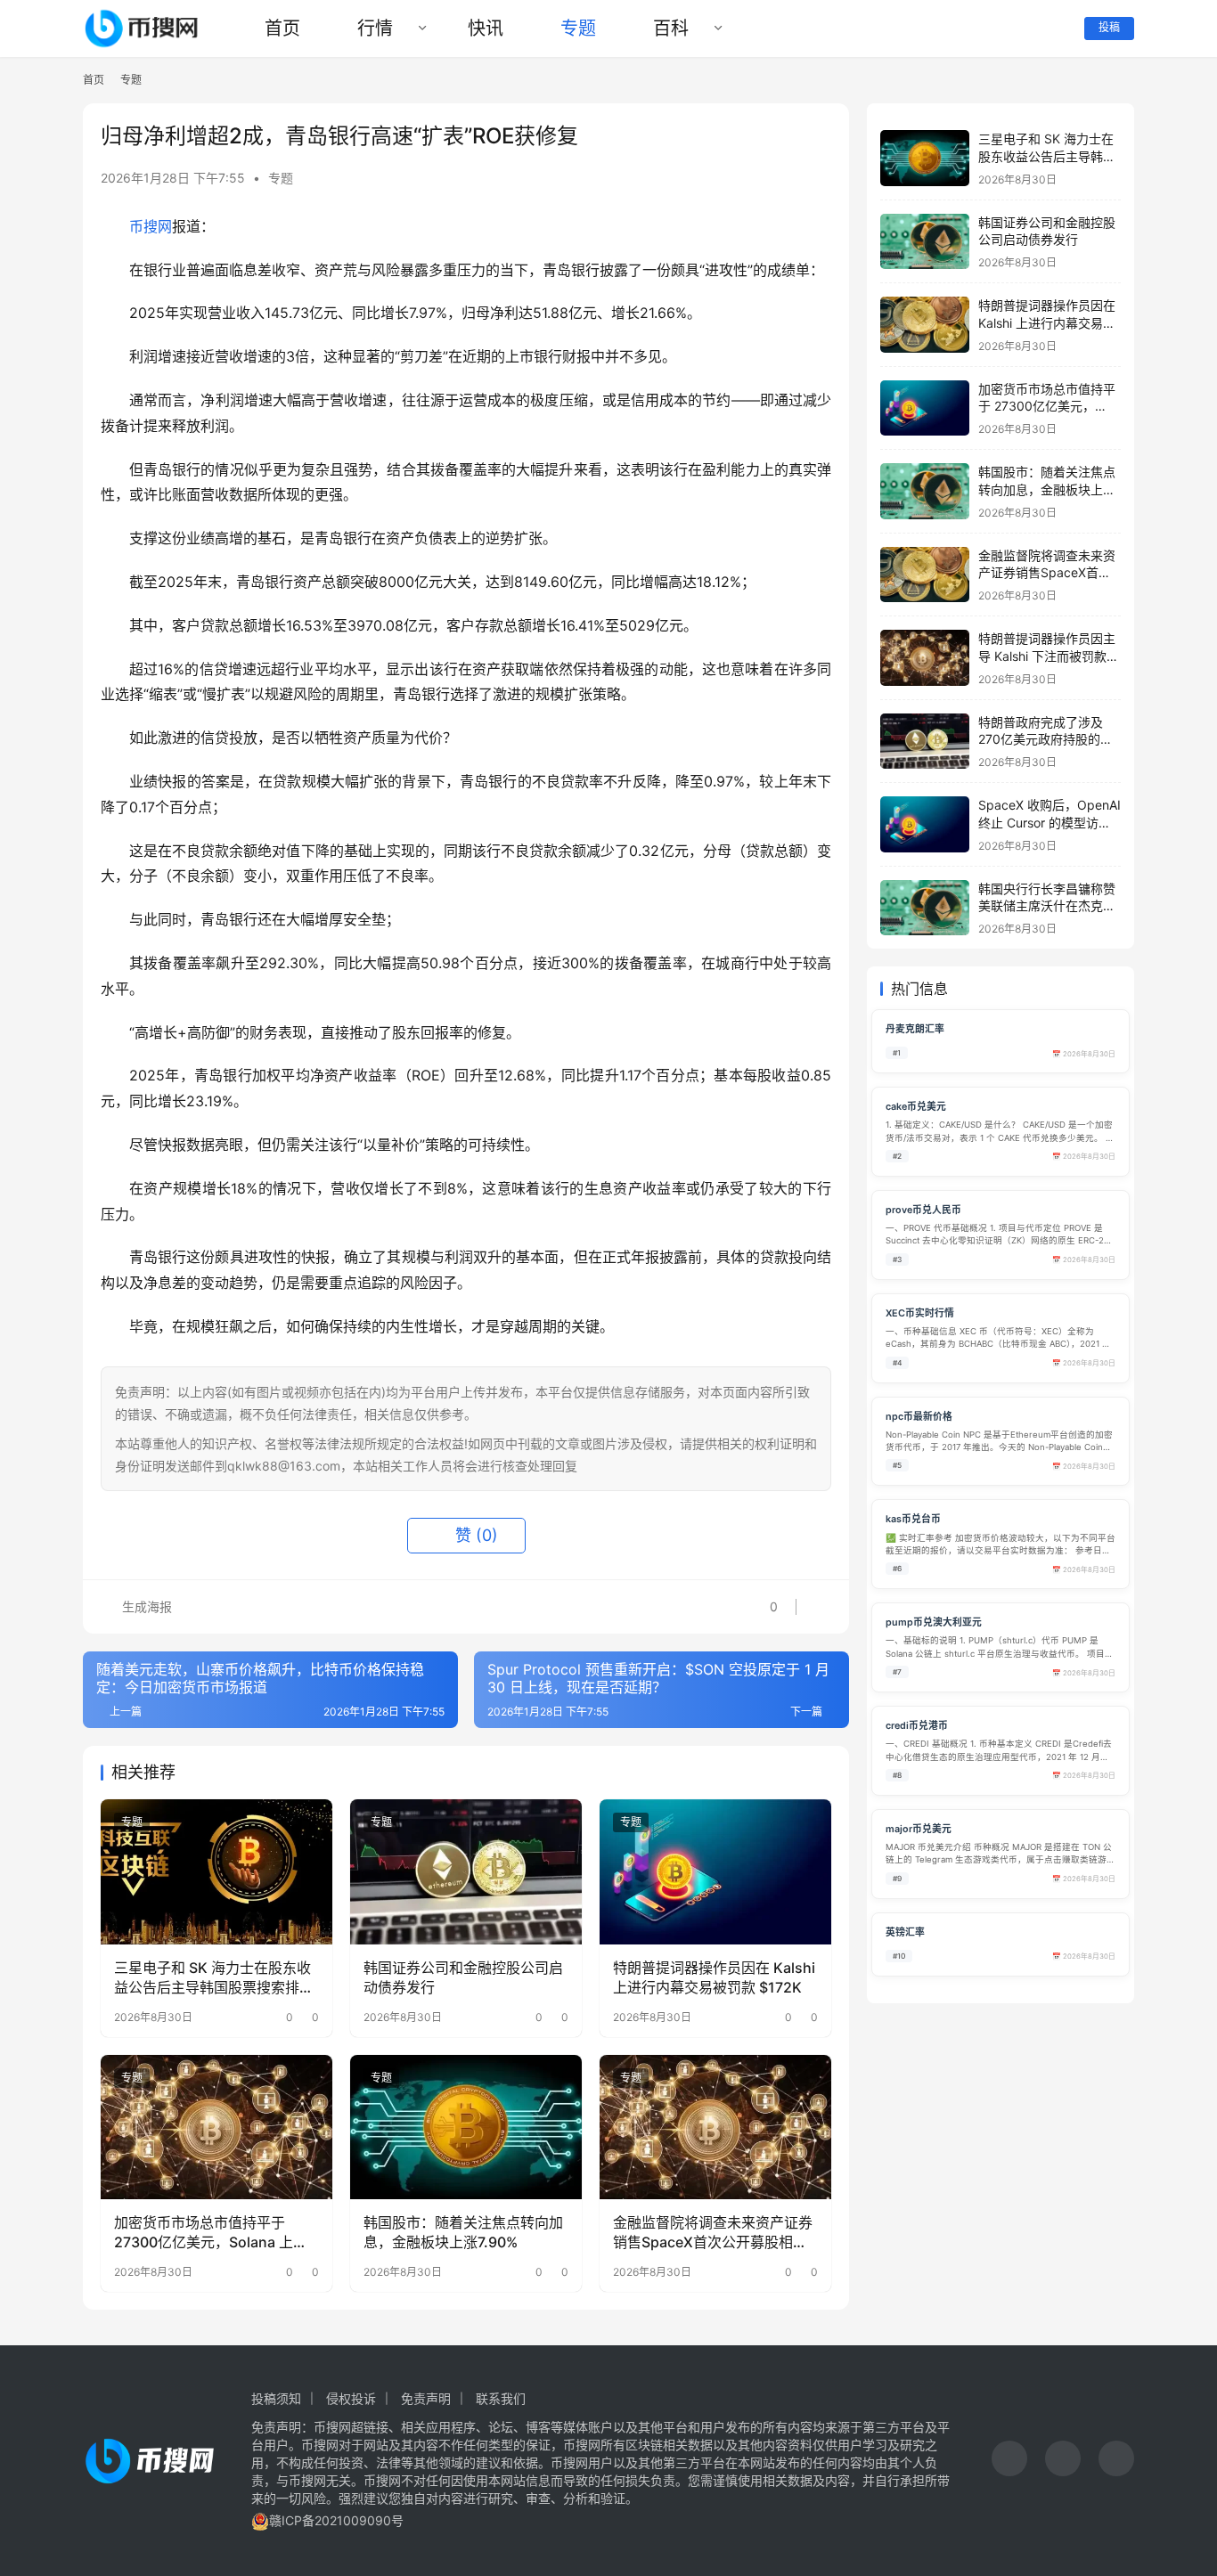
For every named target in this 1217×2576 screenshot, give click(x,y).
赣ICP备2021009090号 (336, 2520)
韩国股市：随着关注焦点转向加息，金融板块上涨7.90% (463, 2232)
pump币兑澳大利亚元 (934, 1622)
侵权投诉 (351, 2398)
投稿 (1109, 27)
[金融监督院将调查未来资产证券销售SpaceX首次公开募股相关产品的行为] (715, 2127)
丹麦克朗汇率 (915, 1029)
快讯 (486, 29)
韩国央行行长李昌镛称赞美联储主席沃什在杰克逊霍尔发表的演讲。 (1047, 906)
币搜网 (151, 226)
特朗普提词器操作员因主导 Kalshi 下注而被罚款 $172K (1047, 656)
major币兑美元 (919, 1829)
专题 (578, 29)
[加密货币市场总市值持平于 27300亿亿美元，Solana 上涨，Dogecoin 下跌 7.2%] (216, 2127)
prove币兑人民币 (923, 1210)
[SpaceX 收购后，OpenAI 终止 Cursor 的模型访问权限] (925, 824)
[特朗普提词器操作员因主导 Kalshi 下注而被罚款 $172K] (925, 658)
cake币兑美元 (916, 1107)
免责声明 (426, 2398)
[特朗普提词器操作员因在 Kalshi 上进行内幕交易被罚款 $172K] (715, 1871)
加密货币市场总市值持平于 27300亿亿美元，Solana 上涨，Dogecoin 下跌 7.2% (204, 2233)
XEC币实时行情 (920, 1313)
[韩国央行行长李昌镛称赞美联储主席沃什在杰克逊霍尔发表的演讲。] (925, 908)
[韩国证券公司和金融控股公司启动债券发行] (466, 1871)
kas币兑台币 (913, 1519)
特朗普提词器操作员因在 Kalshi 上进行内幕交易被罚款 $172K (714, 1977)
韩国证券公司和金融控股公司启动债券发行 (463, 1977)
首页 (282, 29)
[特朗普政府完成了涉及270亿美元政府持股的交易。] (925, 742)
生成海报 (145, 1606)
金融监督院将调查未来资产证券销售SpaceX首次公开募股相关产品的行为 (713, 2233)
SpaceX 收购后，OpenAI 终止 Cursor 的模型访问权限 (1050, 822)
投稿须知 (276, 2398)
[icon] (1009, 2461)
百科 (671, 29)
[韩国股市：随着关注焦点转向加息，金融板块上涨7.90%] (466, 2127)
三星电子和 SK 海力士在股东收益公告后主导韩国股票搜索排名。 (212, 1978)
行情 (375, 29)
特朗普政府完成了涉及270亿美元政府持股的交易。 (1045, 739)
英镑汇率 (905, 1932)
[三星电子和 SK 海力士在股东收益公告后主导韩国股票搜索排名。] (216, 1871)
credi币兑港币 (917, 1726)
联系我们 (501, 2398)
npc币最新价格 (919, 1417)
